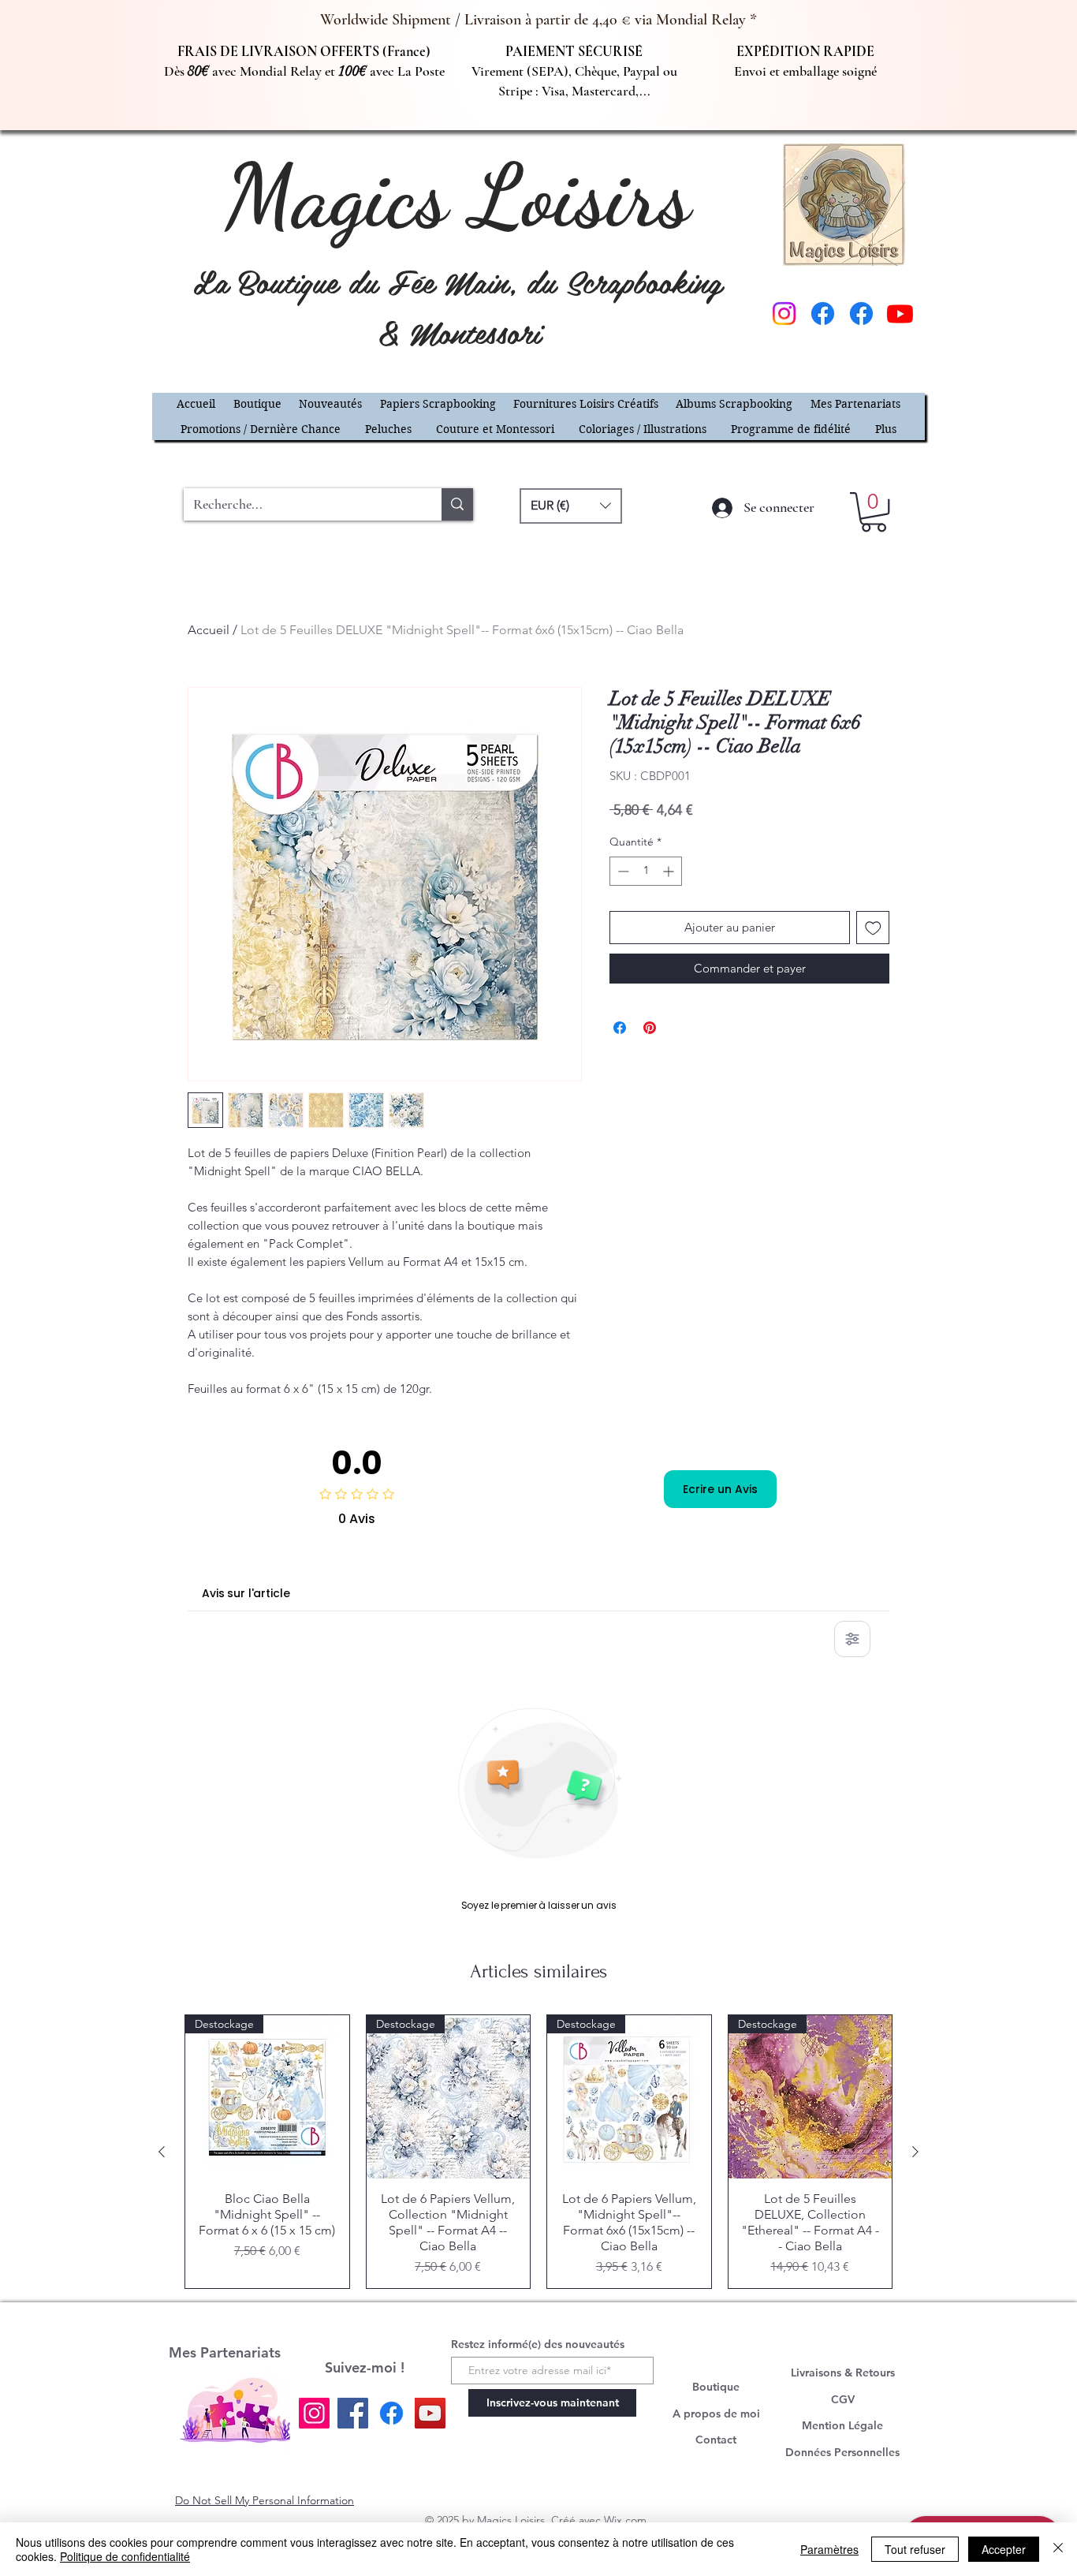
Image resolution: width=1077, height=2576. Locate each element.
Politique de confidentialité (125, 2556)
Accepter (1004, 2549)
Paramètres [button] (829, 2549)
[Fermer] (1058, 2549)
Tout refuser (915, 2549)
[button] (893, 1041)
